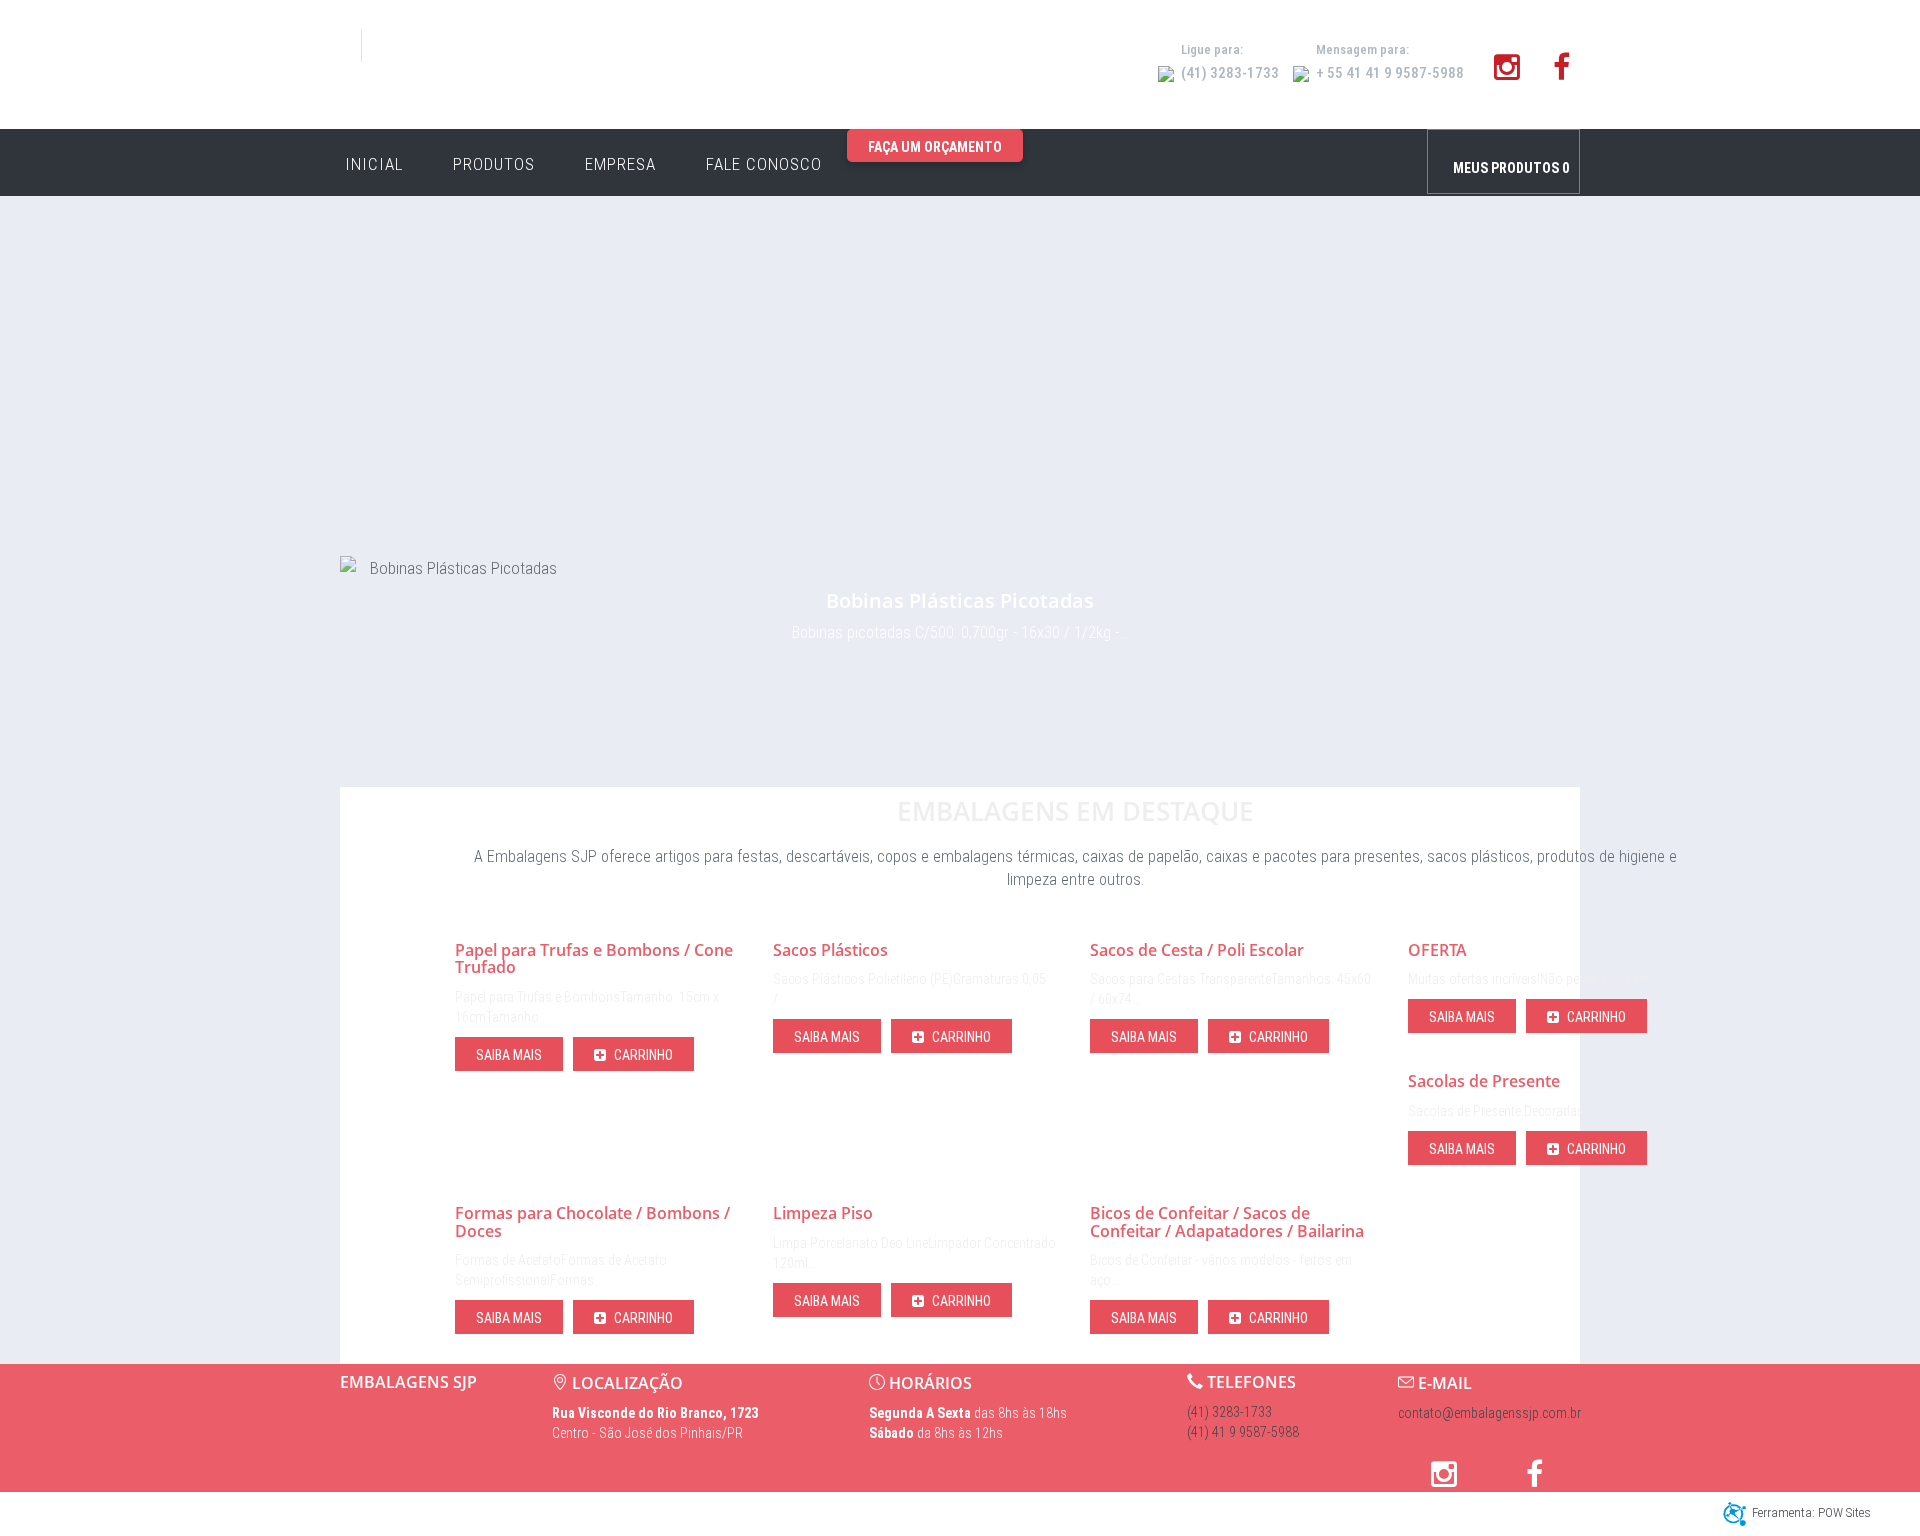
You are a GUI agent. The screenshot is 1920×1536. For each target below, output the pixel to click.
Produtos (494, 164)
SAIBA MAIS (509, 1055)
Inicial (374, 164)
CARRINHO (642, 1055)
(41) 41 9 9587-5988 (1243, 1432)
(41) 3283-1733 (1229, 1412)
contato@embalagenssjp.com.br (1489, 1413)
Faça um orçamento (935, 147)
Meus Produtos (1511, 168)
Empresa (620, 164)
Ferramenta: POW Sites (1811, 1512)
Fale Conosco (764, 164)
